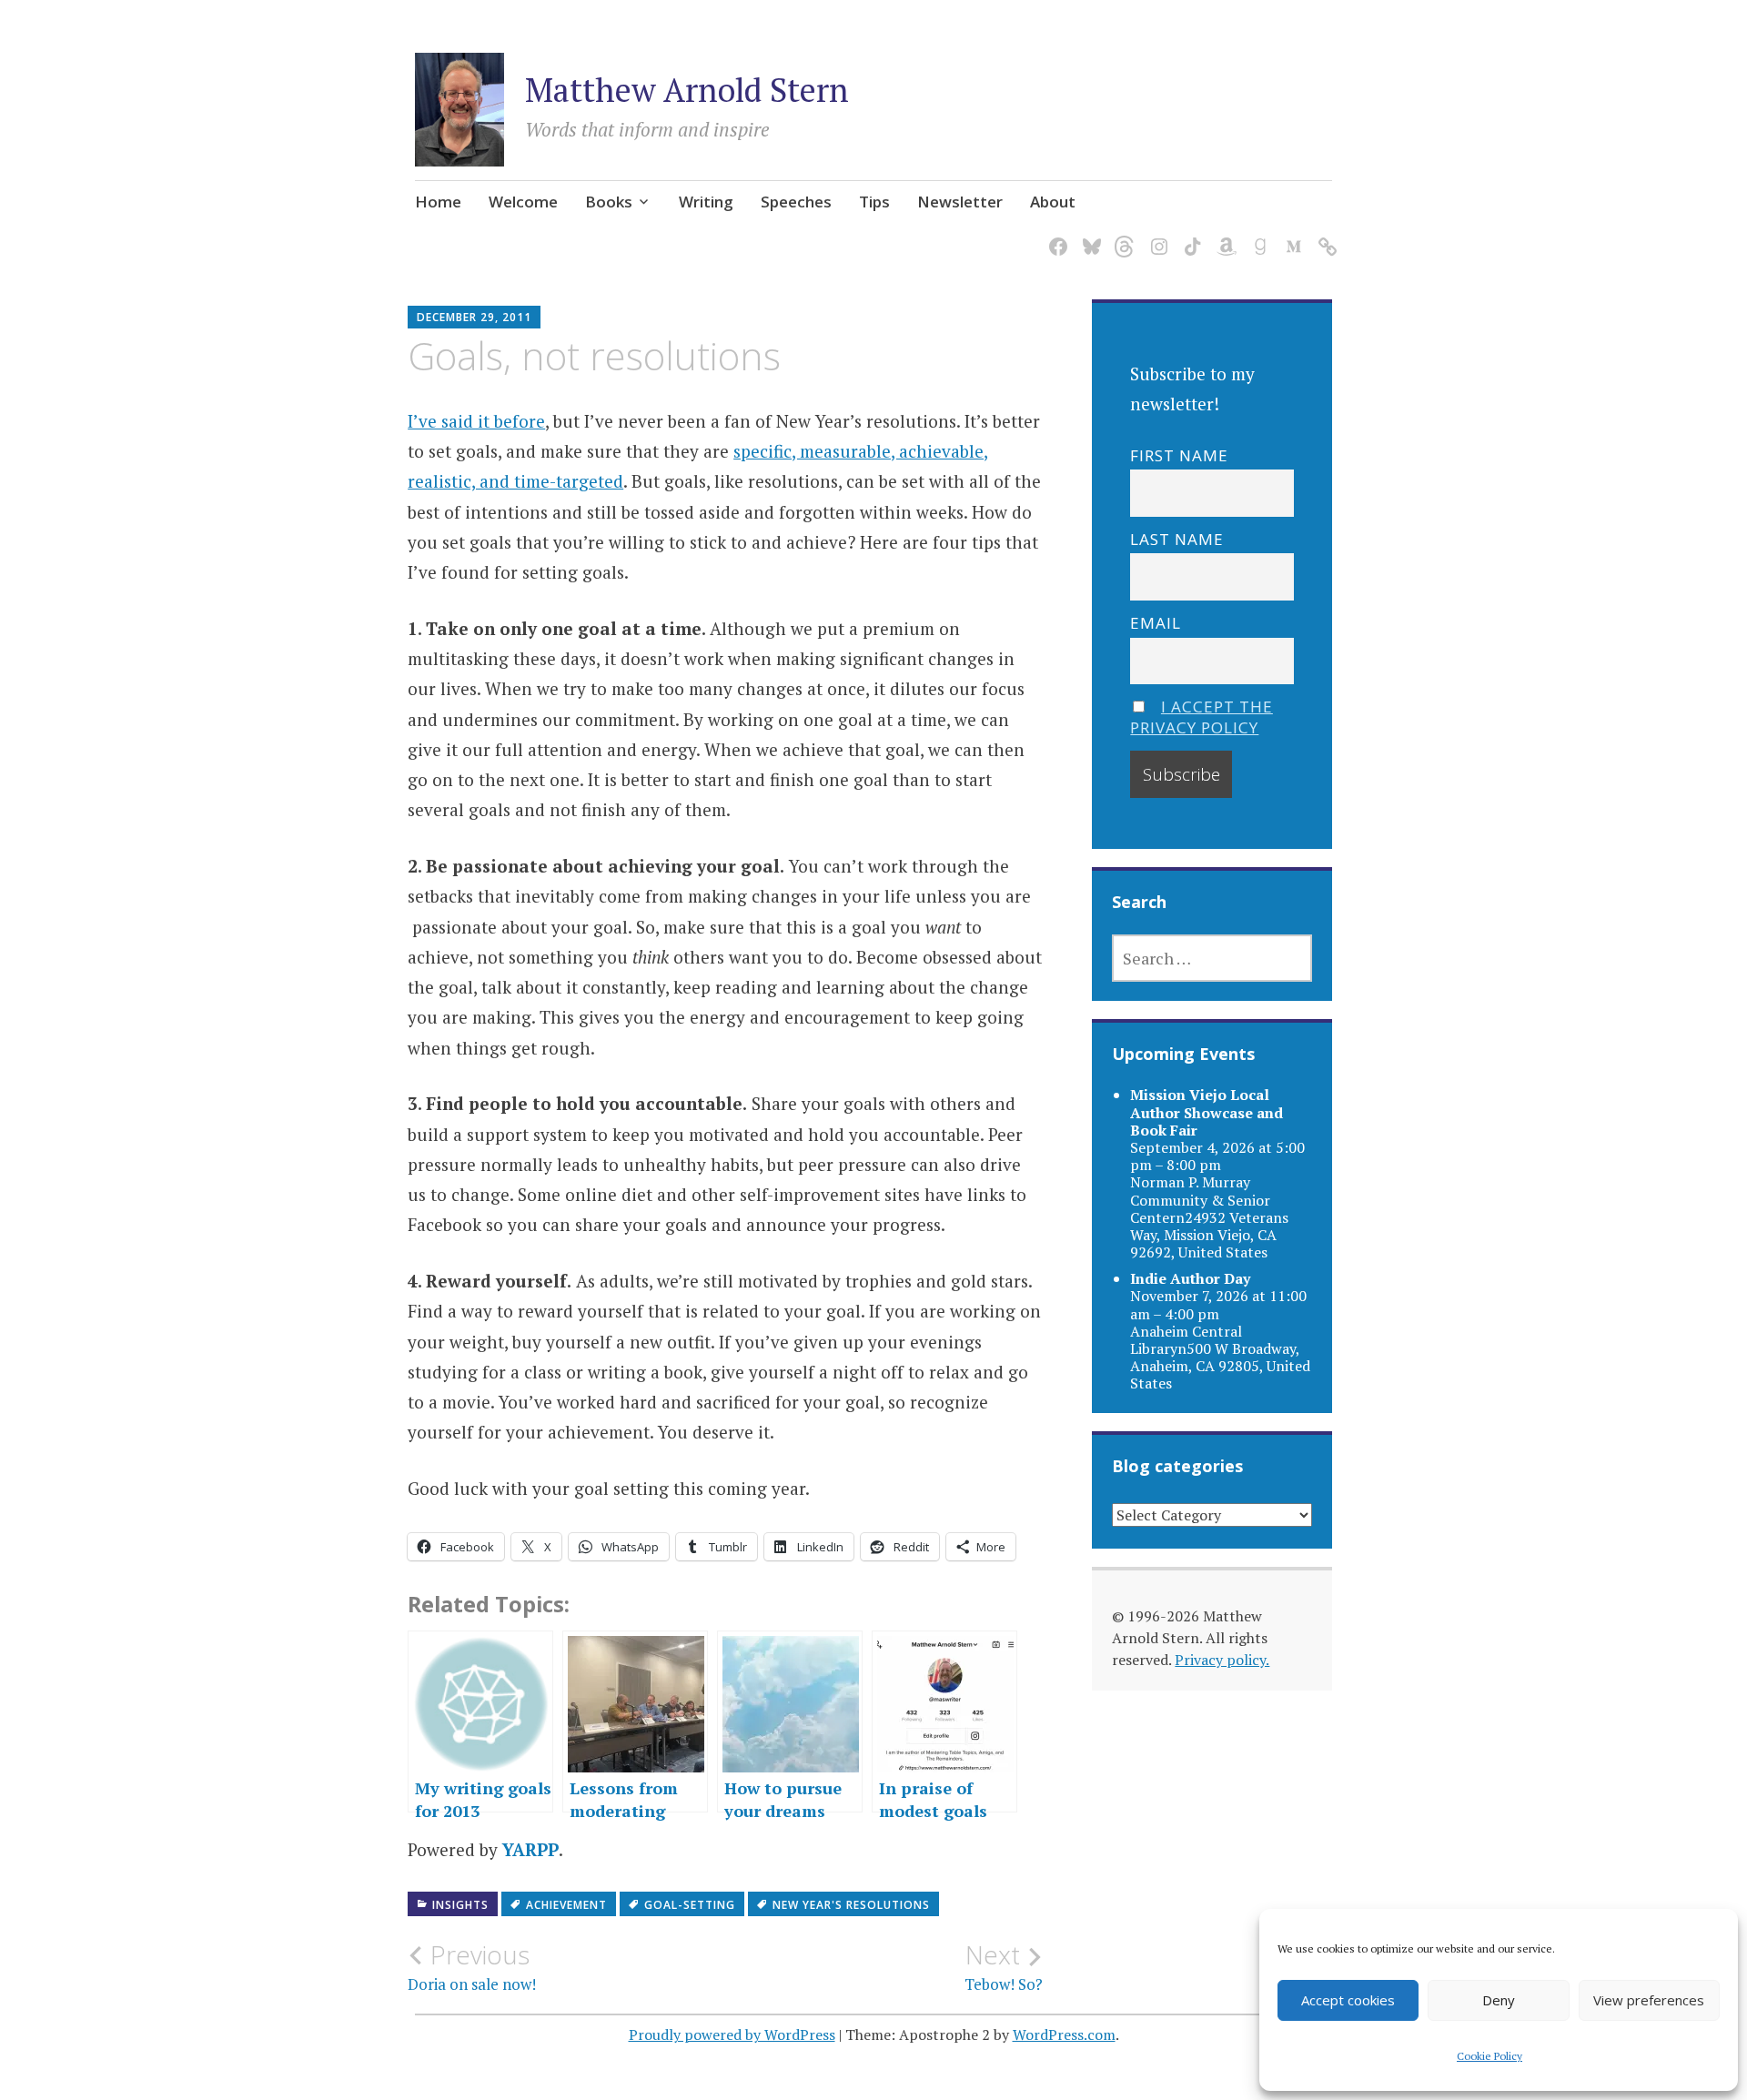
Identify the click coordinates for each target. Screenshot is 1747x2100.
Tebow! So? (1004, 1967)
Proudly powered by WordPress (732, 2034)
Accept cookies (1348, 2000)
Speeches (796, 202)
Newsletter (960, 202)
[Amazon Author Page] (1223, 235)
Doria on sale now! (472, 1967)
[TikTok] (1190, 235)
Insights (460, 1905)
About (1053, 202)
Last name (1177, 539)
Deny (1499, 2000)
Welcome (523, 202)
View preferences (1649, 2000)
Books (609, 202)
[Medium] (1291, 235)
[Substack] (1324, 235)
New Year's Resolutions (851, 1905)
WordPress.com (1064, 2034)
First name (1179, 455)
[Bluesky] (1089, 235)
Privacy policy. (1222, 1660)
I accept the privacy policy (1202, 717)
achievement (566, 1905)
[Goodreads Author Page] (1257, 235)
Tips (874, 202)
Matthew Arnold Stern (687, 90)
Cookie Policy (1489, 2056)
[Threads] (1122, 235)
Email (1156, 623)
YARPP (530, 1849)
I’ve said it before (476, 421)
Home (438, 202)
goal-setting (690, 1905)
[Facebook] (1055, 235)
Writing (706, 202)
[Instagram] (1156, 235)
